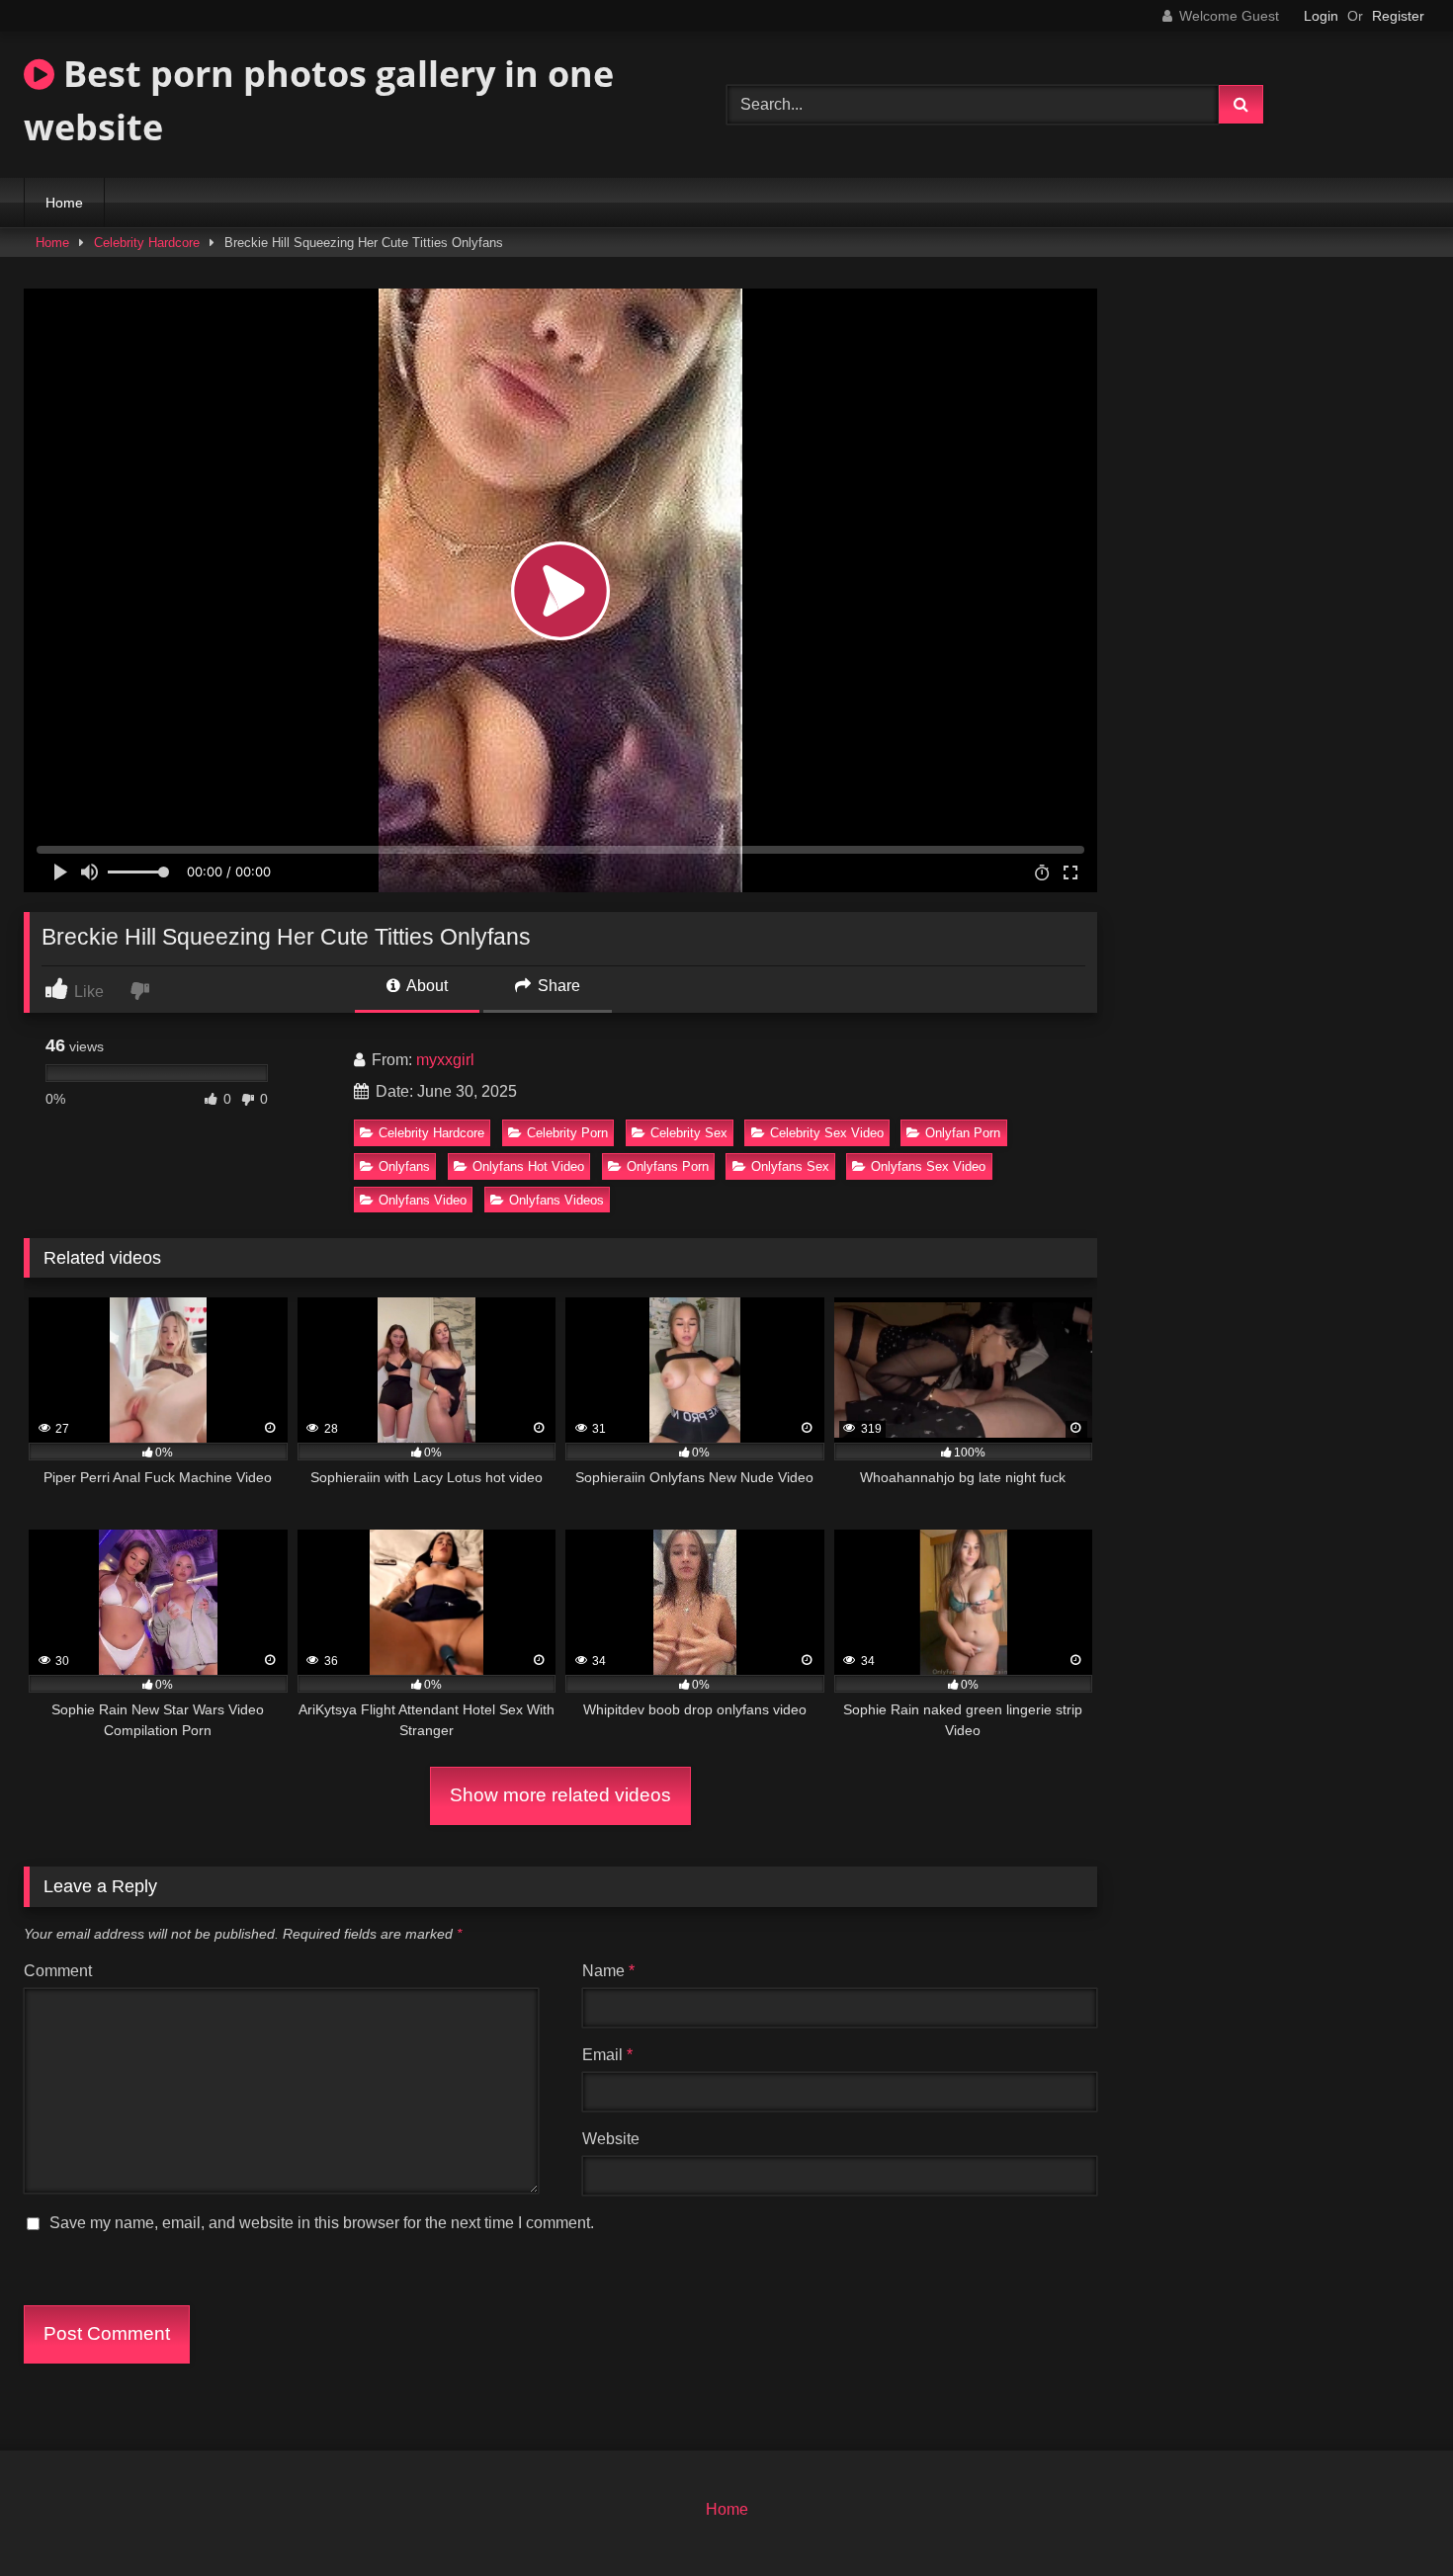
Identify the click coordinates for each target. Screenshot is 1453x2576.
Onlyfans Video (423, 1200)
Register (1398, 16)
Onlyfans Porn (668, 1166)
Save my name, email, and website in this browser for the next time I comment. (322, 2223)
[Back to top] (1392, 2517)
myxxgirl (445, 1060)
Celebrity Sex (689, 1133)
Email (607, 2055)
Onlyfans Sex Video (928, 1166)
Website (611, 2139)
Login (1321, 16)
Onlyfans (404, 1166)
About (426, 986)
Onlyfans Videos (556, 1200)
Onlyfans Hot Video (528, 1166)
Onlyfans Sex (790, 1166)
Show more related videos (560, 1795)
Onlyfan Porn (963, 1133)
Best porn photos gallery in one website (319, 100)
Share (557, 986)
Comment (58, 1971)
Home (64, 203)
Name (608, 1971)
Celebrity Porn (567, 1133)
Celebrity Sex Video (827, 1133)
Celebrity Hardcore (147, 243)
